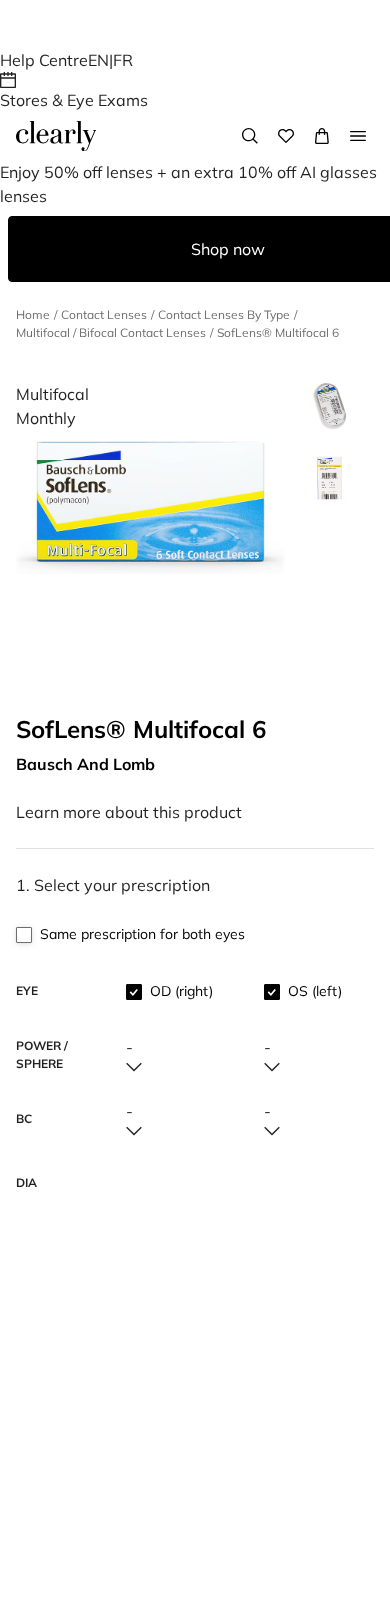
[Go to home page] (56, 136)
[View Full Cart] (322, 136)
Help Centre (44, 60)
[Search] (250, 136)
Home (33, 314)
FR (123, 60)
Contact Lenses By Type (224, 314)
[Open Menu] (358, 136)
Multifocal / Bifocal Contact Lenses (111, 332)
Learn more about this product (129, 812)
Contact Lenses (104, 314)
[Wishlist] (286, 136)
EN (98, 60)
